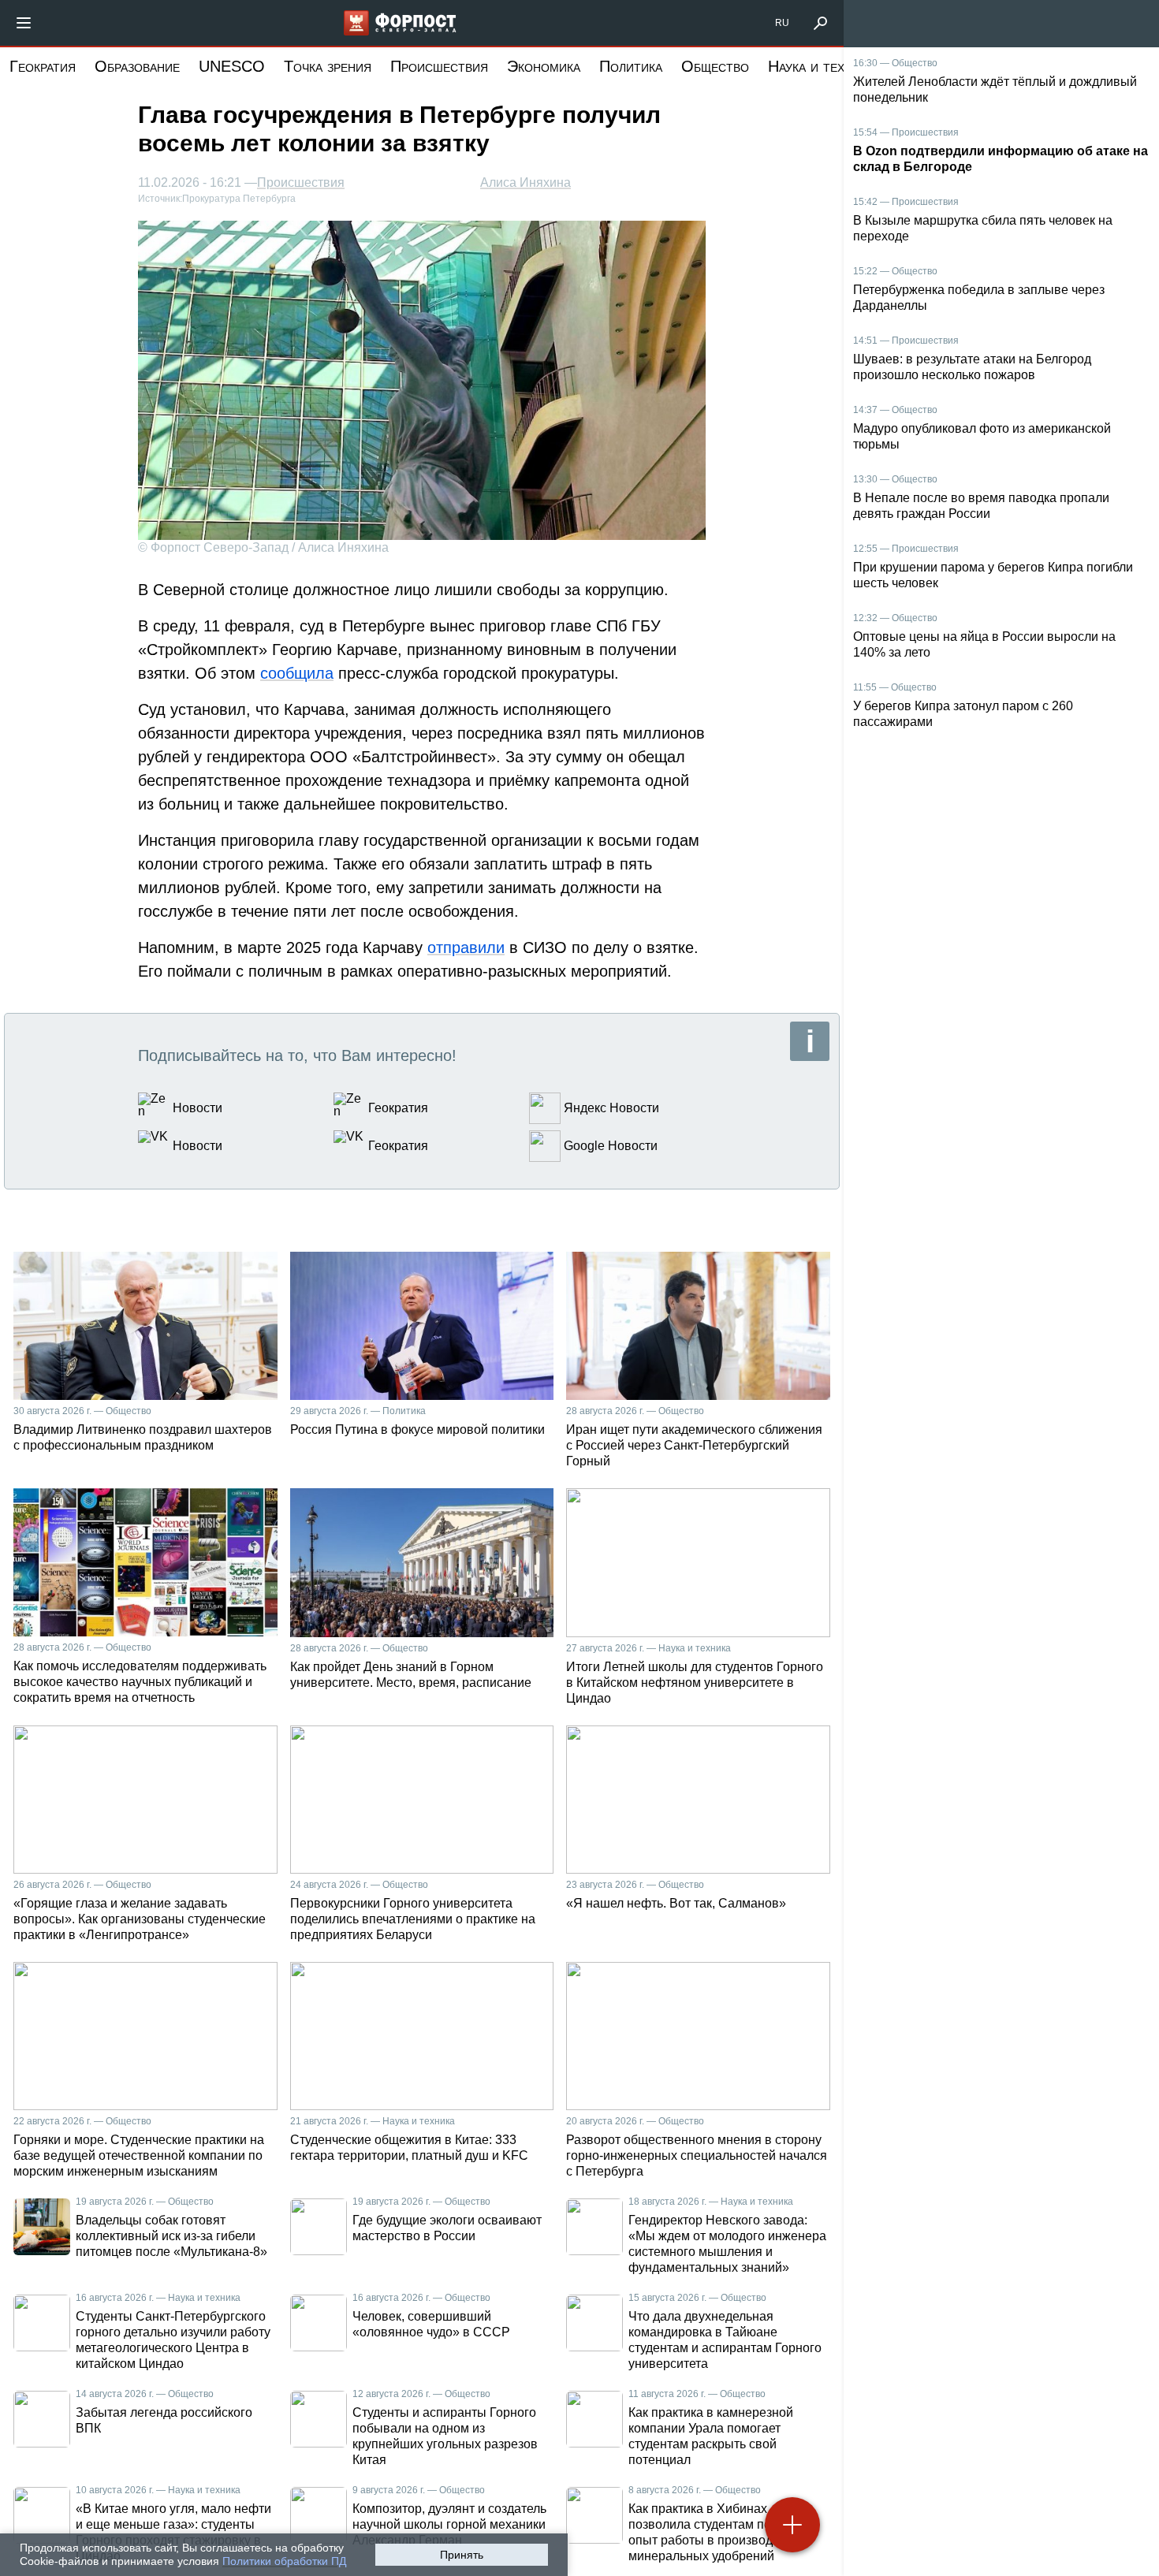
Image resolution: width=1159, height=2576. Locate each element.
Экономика (544, 66)
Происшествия (439, 66)
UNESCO (232, 66)
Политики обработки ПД (284, 2561)
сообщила (297, 673)
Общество (715, 66)
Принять (462, 2555)
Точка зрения (328, 66)
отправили (466, 947)
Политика (631, 66)
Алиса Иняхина (525, 182)
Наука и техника (821, 66)
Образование (137, 66)
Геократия (43, 66)
